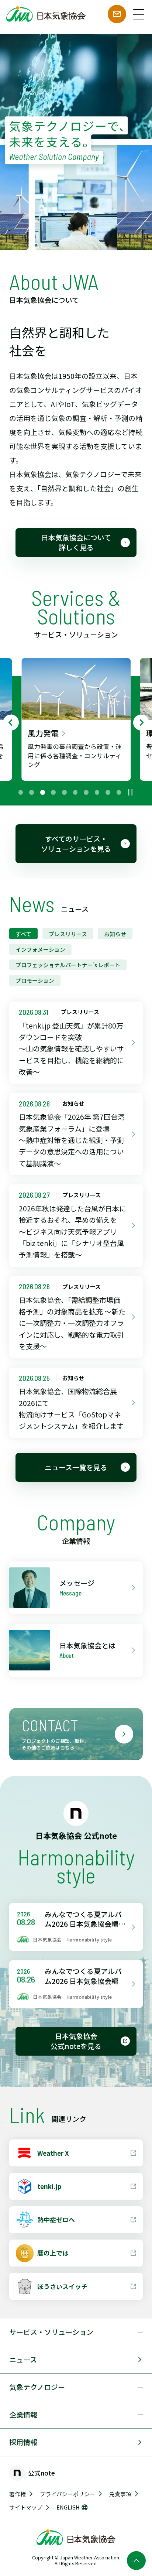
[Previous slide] (11, 722)
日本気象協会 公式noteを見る (76, 2041)
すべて (23, 934)
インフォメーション (40, 949)
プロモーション (35, 980)
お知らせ (115, 934)
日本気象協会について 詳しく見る (76, 542)
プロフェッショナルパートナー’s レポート (68, 965)
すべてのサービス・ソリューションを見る (76, 844)
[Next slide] (141, 722)
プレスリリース (68, 934)
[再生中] (130, 792)
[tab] (21, 792)
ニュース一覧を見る (76, 1467)
